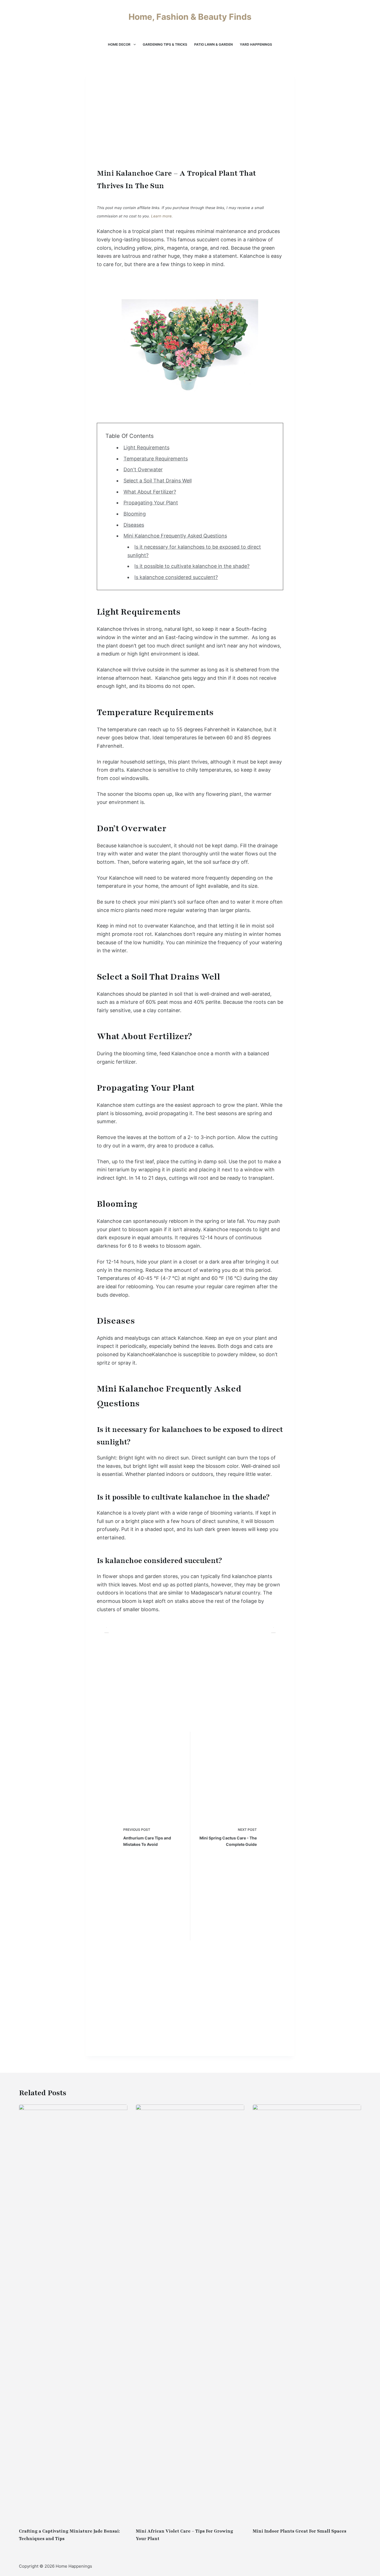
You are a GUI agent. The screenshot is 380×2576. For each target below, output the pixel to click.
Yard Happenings (256, 44)
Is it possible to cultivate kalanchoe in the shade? (192, 566)
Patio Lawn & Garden (214, 44)
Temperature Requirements (156, 459)
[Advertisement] (190, 125)
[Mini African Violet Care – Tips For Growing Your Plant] (190, 2313)
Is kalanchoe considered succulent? (176, 577)
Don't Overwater (143, 469)
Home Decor (119, 44)
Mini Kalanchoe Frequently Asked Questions (175, 536)
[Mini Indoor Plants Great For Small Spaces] (307, 2313)
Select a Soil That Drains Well (158, 481)
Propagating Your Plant (151, 503)
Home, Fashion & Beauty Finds (190, 17)
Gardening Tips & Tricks (165, 44)
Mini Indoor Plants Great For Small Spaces (299, 2531)
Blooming (135, 514)
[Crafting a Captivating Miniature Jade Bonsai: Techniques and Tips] (73, 2313)
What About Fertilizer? (150, 492)
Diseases (134, 525)
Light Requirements (146, 447)
